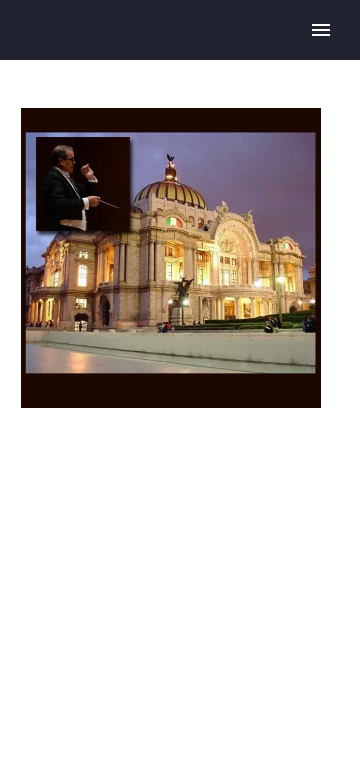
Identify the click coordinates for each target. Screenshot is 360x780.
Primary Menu (321, 30)
